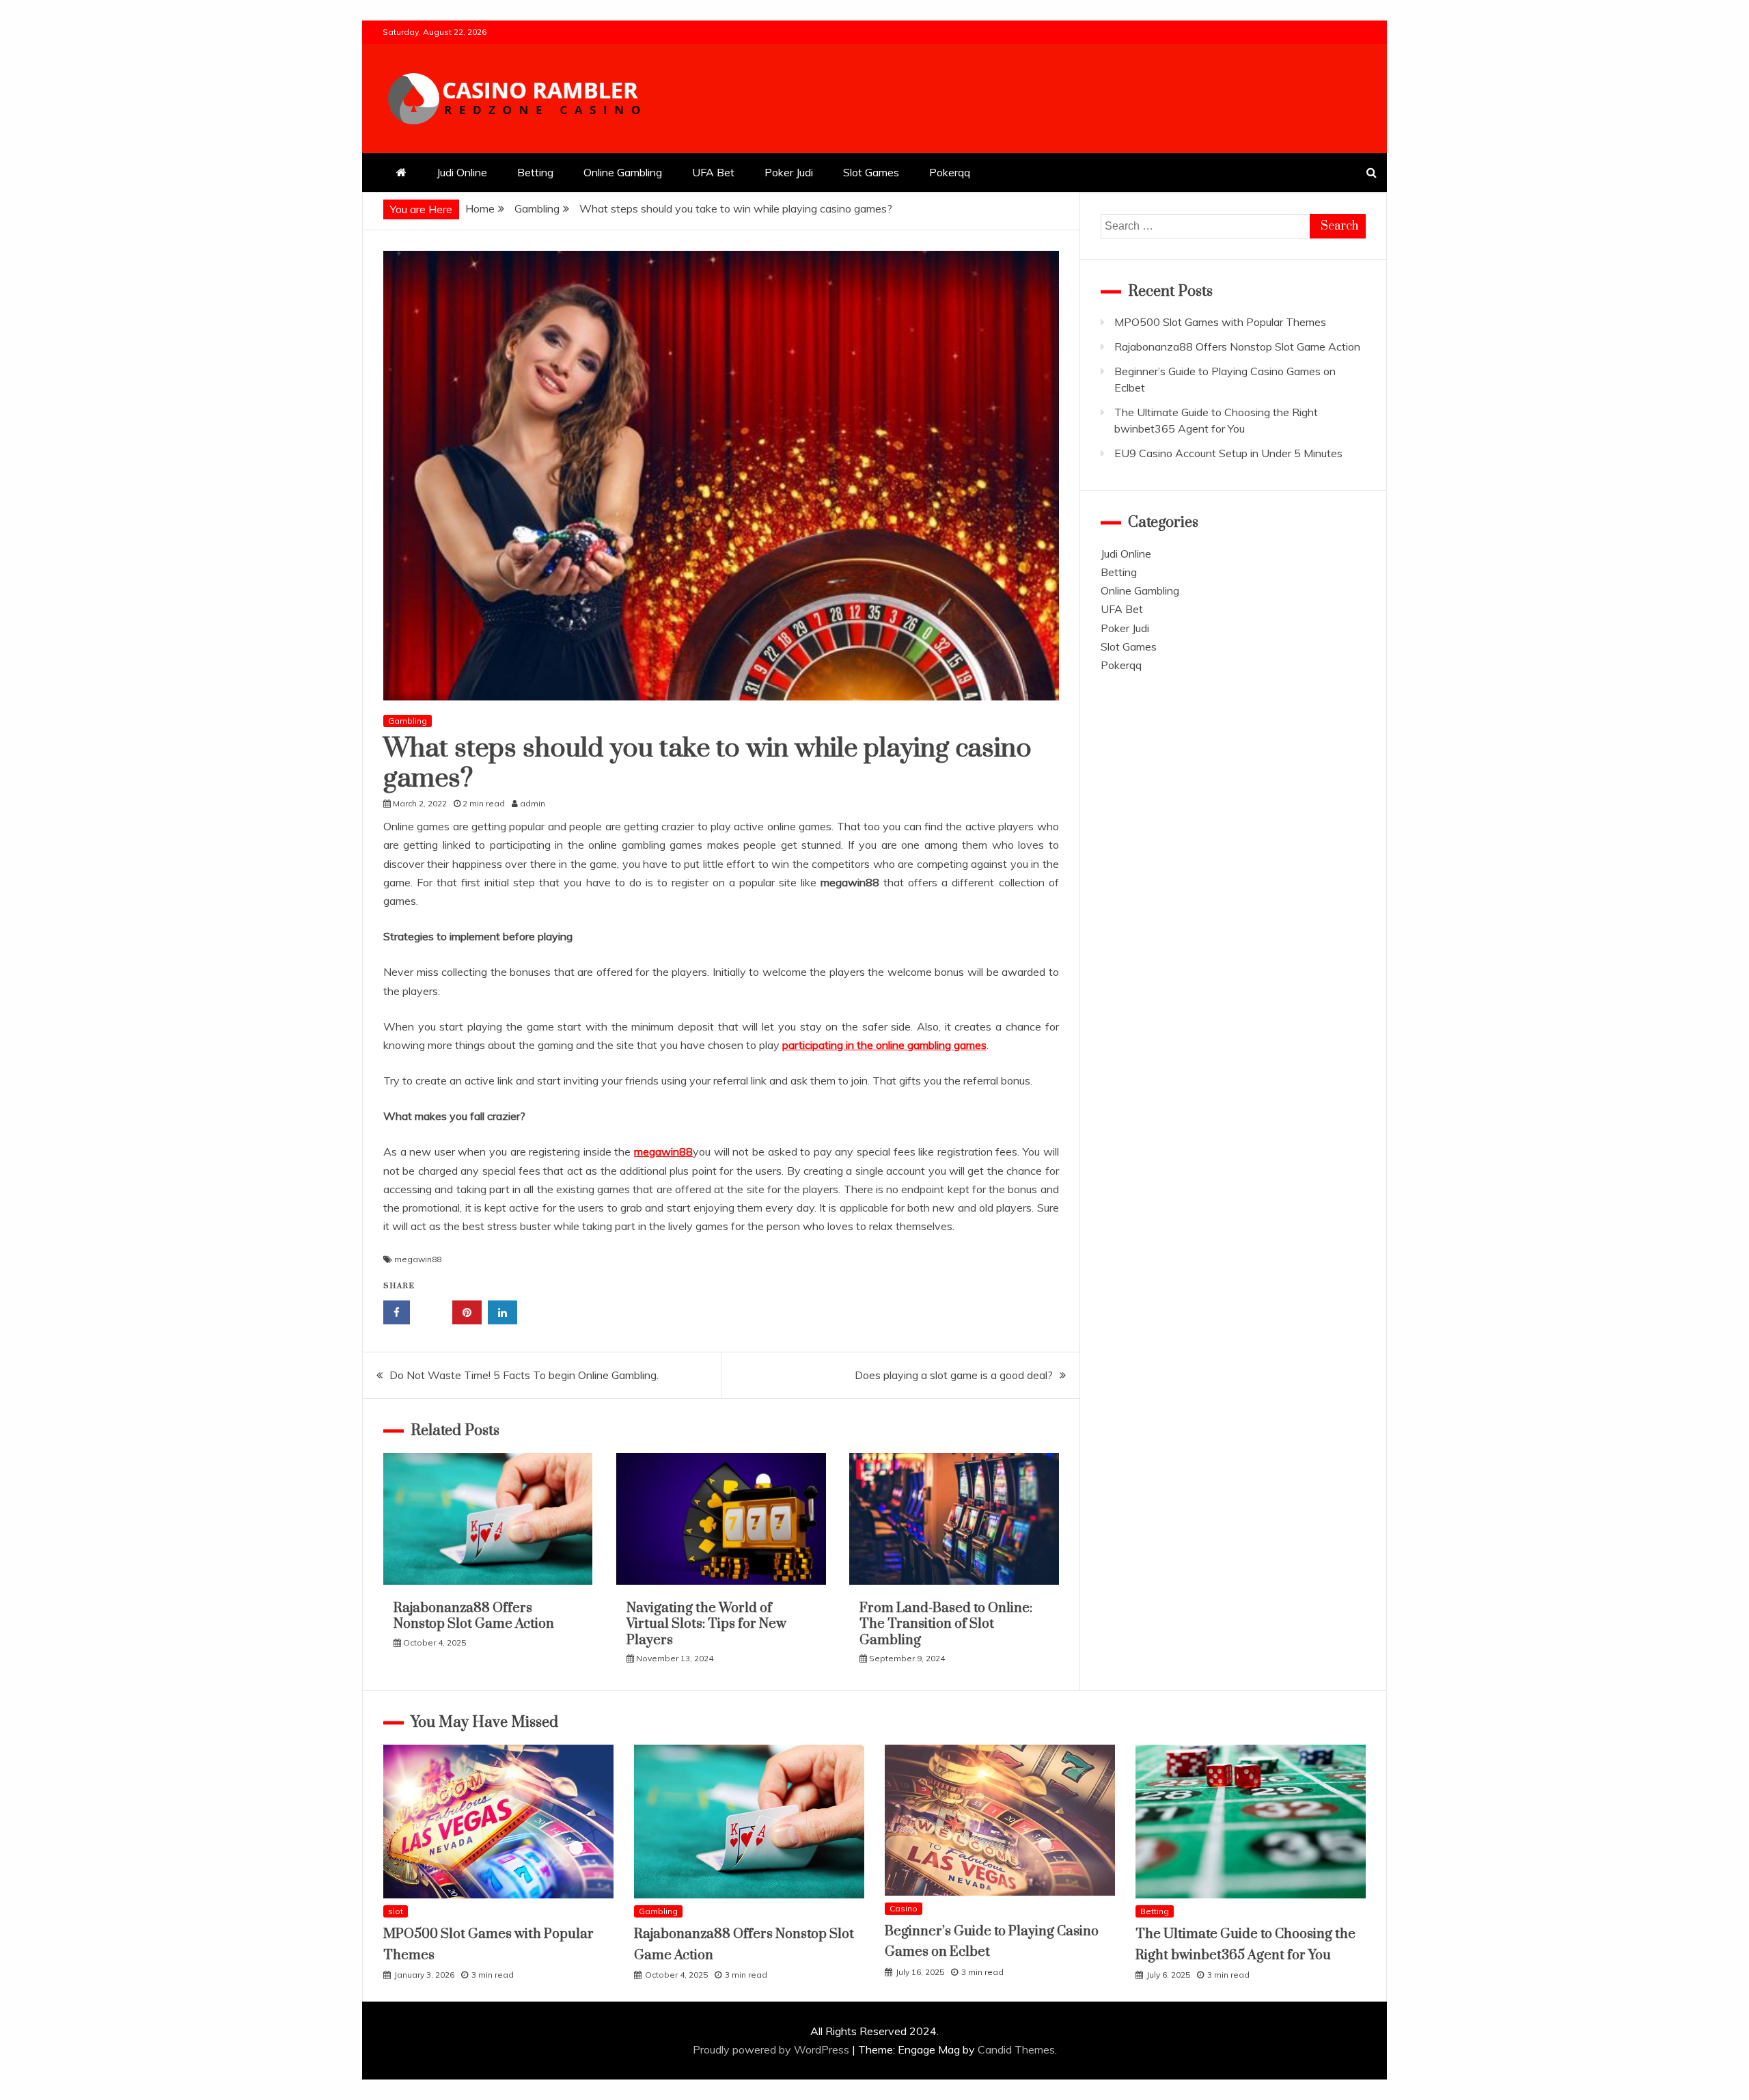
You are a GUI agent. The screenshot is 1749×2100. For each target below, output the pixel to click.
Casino (904, 1908)
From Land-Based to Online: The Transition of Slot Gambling (946, 1624)
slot (396, 1911)
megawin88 (418, 1259)
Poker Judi (789, 172)
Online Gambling (623, 172)
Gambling (408, 721)
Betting (535, 172)
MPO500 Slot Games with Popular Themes (1220, 322)
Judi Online (462, 172)
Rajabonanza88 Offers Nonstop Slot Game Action (474, 1616)
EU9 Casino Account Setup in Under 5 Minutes (1228, 453)
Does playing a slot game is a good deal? (954, 1375)
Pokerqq (950, 172)
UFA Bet (713, 172)
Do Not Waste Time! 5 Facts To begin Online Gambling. (524, 1375)
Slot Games (871, 172)
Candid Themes (1016, 2049)
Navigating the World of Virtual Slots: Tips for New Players (706, 1624)
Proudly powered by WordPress (772, 2049)
